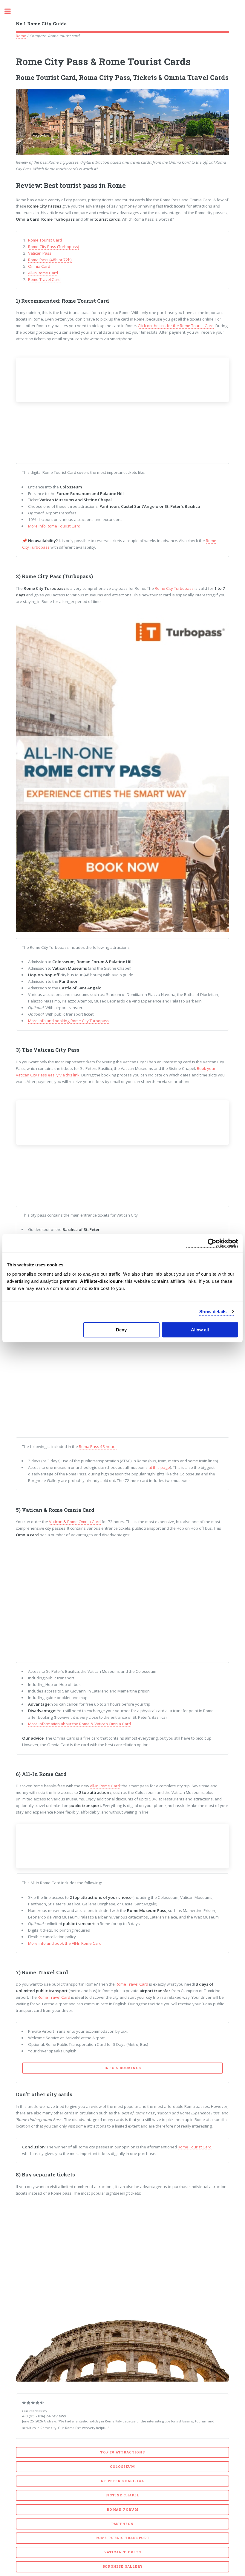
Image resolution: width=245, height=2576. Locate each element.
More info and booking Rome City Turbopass (69, 1021)
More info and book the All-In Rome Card (65, 1943)
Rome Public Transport (122, 2538)
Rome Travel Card (44, 279)
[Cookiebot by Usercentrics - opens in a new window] (212, 1243)
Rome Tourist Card (45, 240)
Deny (121, 1330)
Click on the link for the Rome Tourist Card (176, 326)
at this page (159, 1467)
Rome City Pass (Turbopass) (54, 247)
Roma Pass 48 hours (98, 1446)
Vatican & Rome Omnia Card (75, 1522)
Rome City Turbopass (174, 588)
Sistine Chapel (122, 2495)
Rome (21, 36)
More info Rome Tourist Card (54, 526)
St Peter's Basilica (122, 2481)
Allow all (200, 1330)
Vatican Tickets (122, 2552)
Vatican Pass (40, 253)
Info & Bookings (123, 2068)
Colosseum (122, 2467)
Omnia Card (39, 266)
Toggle (11, 11)
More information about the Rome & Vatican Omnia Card (79, 1724)
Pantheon (122, 2524)
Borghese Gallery (123, 2566)
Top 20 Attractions (122, 2452)
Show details (213, 1312)
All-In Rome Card (43, 273)
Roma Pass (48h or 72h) (50, 260)
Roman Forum (122, 2510)
